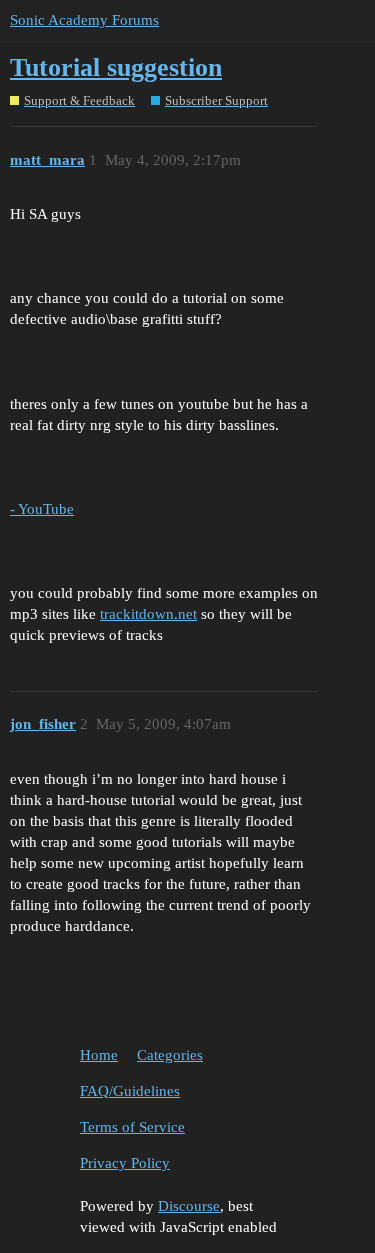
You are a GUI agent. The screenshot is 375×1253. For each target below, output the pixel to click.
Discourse (189, 1206)
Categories (170, 1055)
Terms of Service (132, 1127)
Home (99, 1055)
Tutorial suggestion (116, 67)
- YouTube (42, 509)
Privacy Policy (125, 1163)
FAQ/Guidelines (130, 1091)
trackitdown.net (148, 614)
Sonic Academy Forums (84, 20)
